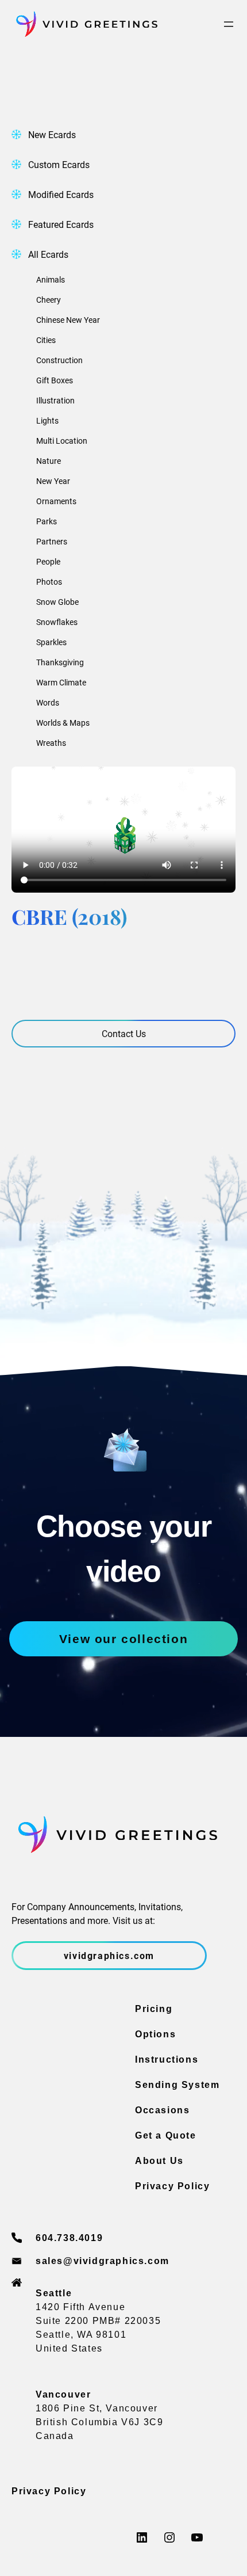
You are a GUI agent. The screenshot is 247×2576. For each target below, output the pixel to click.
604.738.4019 (69, 2238)
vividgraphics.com (109, 1955)
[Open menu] (229, 24)
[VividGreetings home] (84, 24)
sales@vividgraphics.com (103, 2261)
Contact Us (124, 1033)
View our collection (123, 1639)
